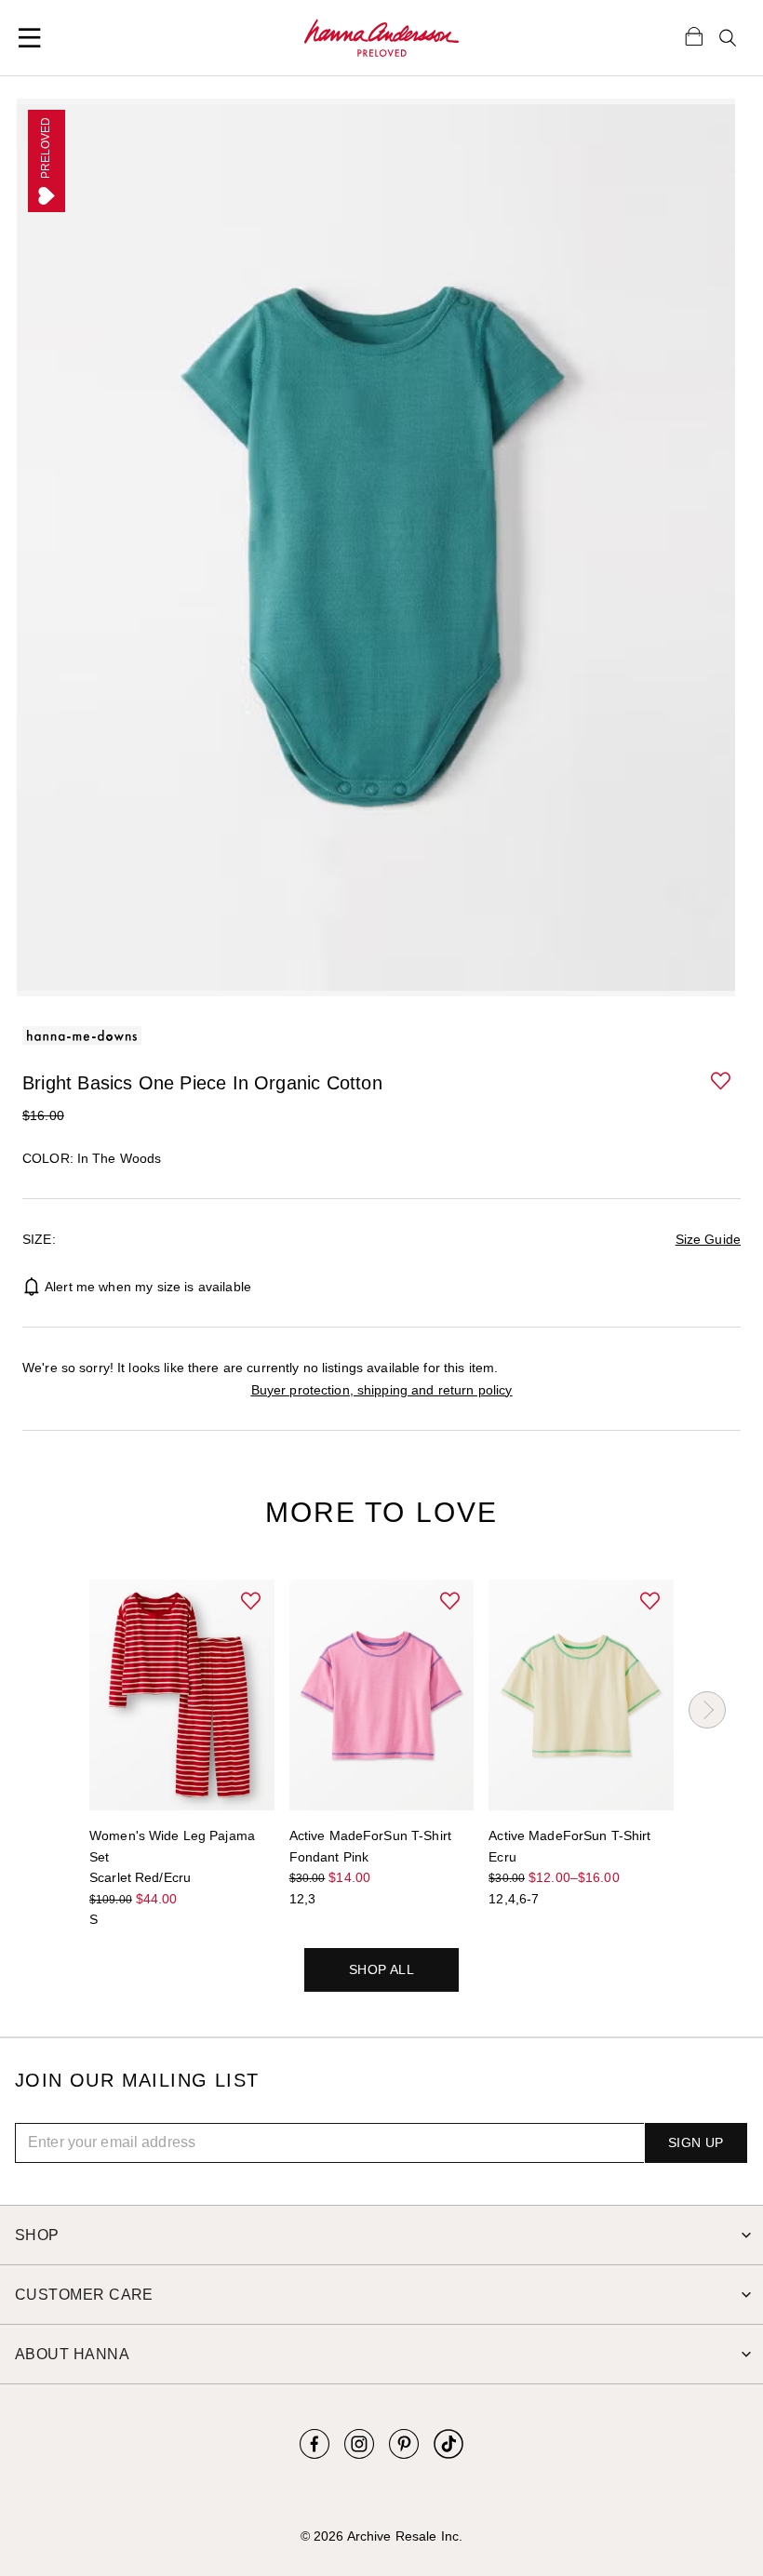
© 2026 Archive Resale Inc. (381, 2536)
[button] (722, 1082)
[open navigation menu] (30, 38)
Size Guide (708, 1239)
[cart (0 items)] (694, 35)
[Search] (728, 38)
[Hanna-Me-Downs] (381, 38)
